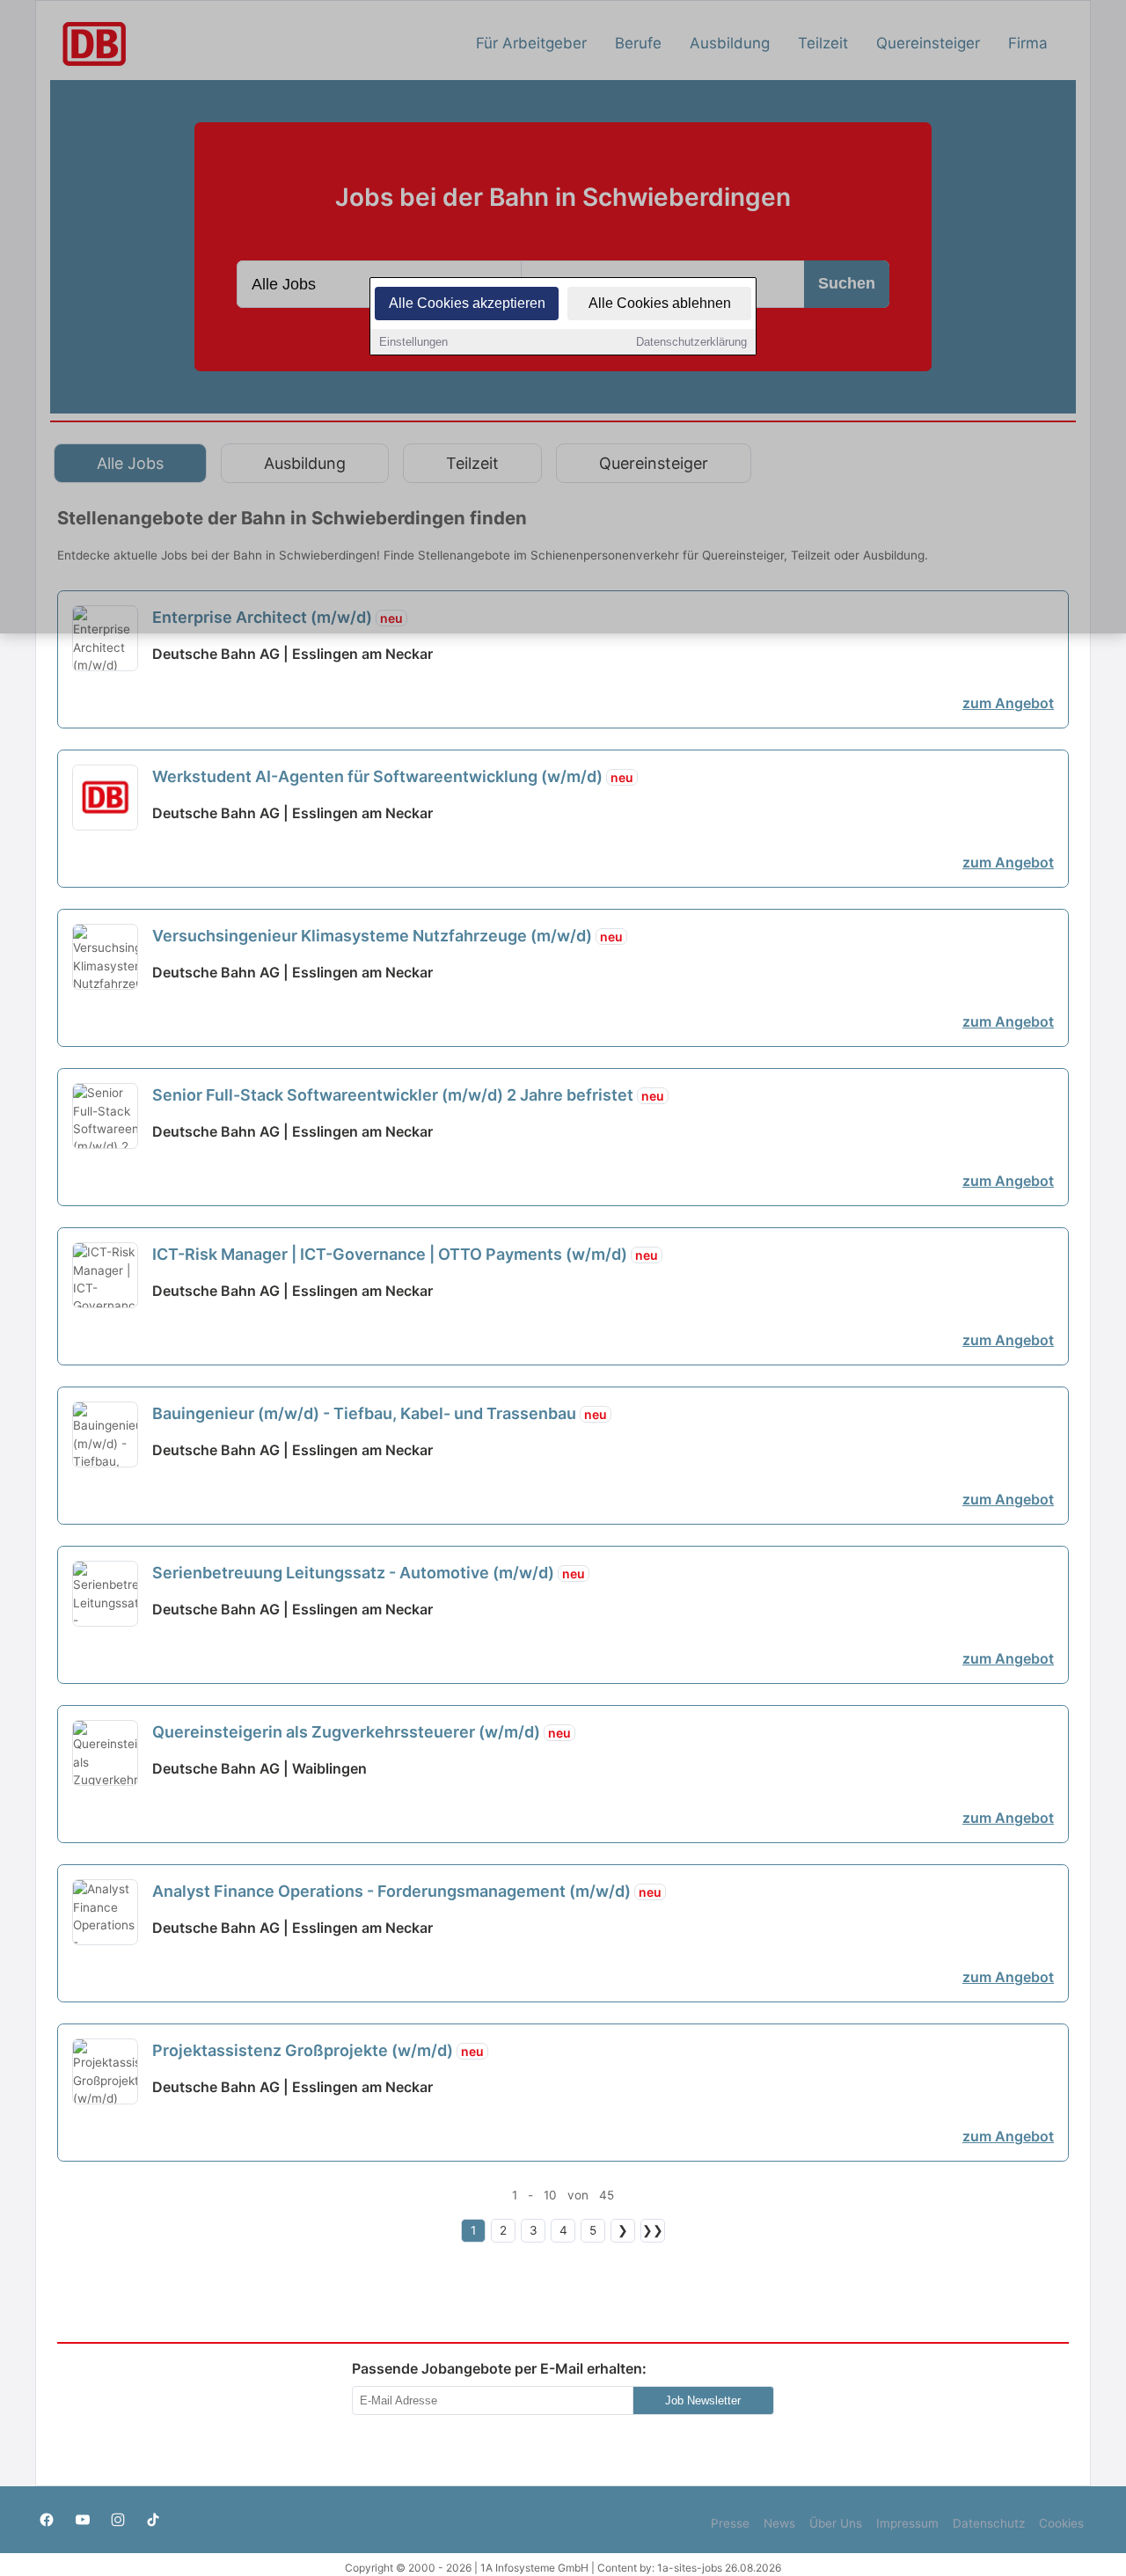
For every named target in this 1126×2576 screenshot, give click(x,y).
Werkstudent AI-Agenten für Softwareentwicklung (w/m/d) (393, 776)
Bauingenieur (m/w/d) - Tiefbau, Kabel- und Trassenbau (380, 1413)
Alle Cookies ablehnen (660, 303)
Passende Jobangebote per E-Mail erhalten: (499, 2368)
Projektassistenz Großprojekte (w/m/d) (318, 2050)
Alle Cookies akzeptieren (467, 303)
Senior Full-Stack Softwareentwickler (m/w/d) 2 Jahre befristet (408, 1095)
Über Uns (836, 2523)
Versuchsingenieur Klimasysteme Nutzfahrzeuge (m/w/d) (388, 936)
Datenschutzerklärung (691, 342)
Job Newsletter (703, 2400)
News (779, 2523)
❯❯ (653, 2230)
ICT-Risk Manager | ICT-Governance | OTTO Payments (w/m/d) (405, 1254)
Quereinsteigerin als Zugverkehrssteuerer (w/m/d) (362, 1732)
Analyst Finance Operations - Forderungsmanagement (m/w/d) (407, 1891)
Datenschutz (989, 2523)
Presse (730, 2523)
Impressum (907, 2523)
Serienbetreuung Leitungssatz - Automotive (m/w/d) (369, 1573)
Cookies (1061, 2523)
